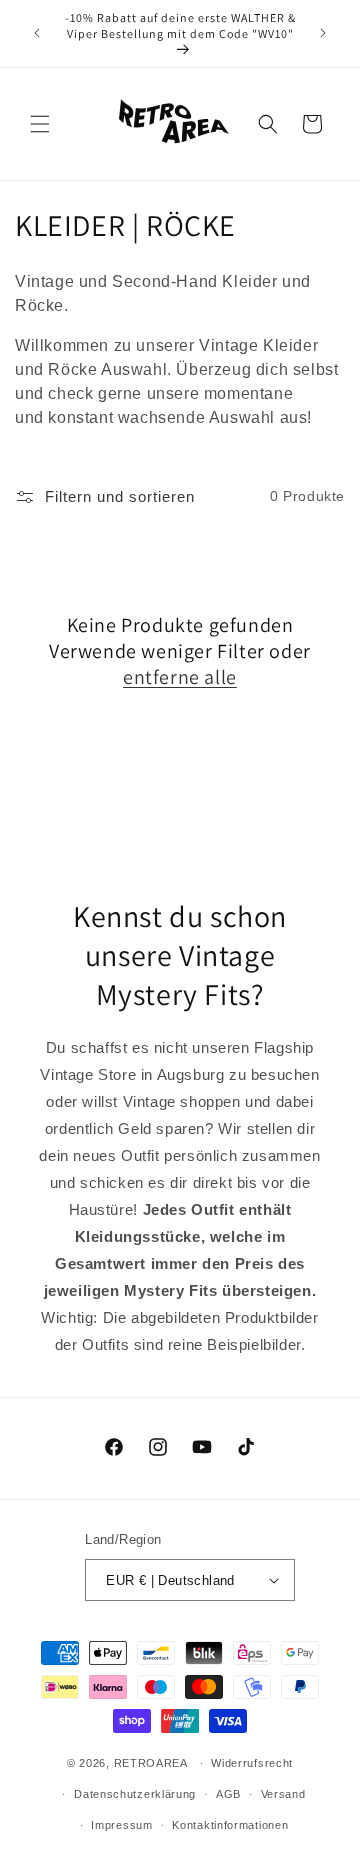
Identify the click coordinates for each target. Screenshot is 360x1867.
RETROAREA (151, 1763)
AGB (228, 1794)
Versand (283, 1794)
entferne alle (180, 677)
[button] (40, 124)
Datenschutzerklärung (135, 1794)
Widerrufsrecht (252, 1763)
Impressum (121, 1825)
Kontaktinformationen (230, 1825)
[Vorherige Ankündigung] (37, 33)
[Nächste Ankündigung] (323, 33)
